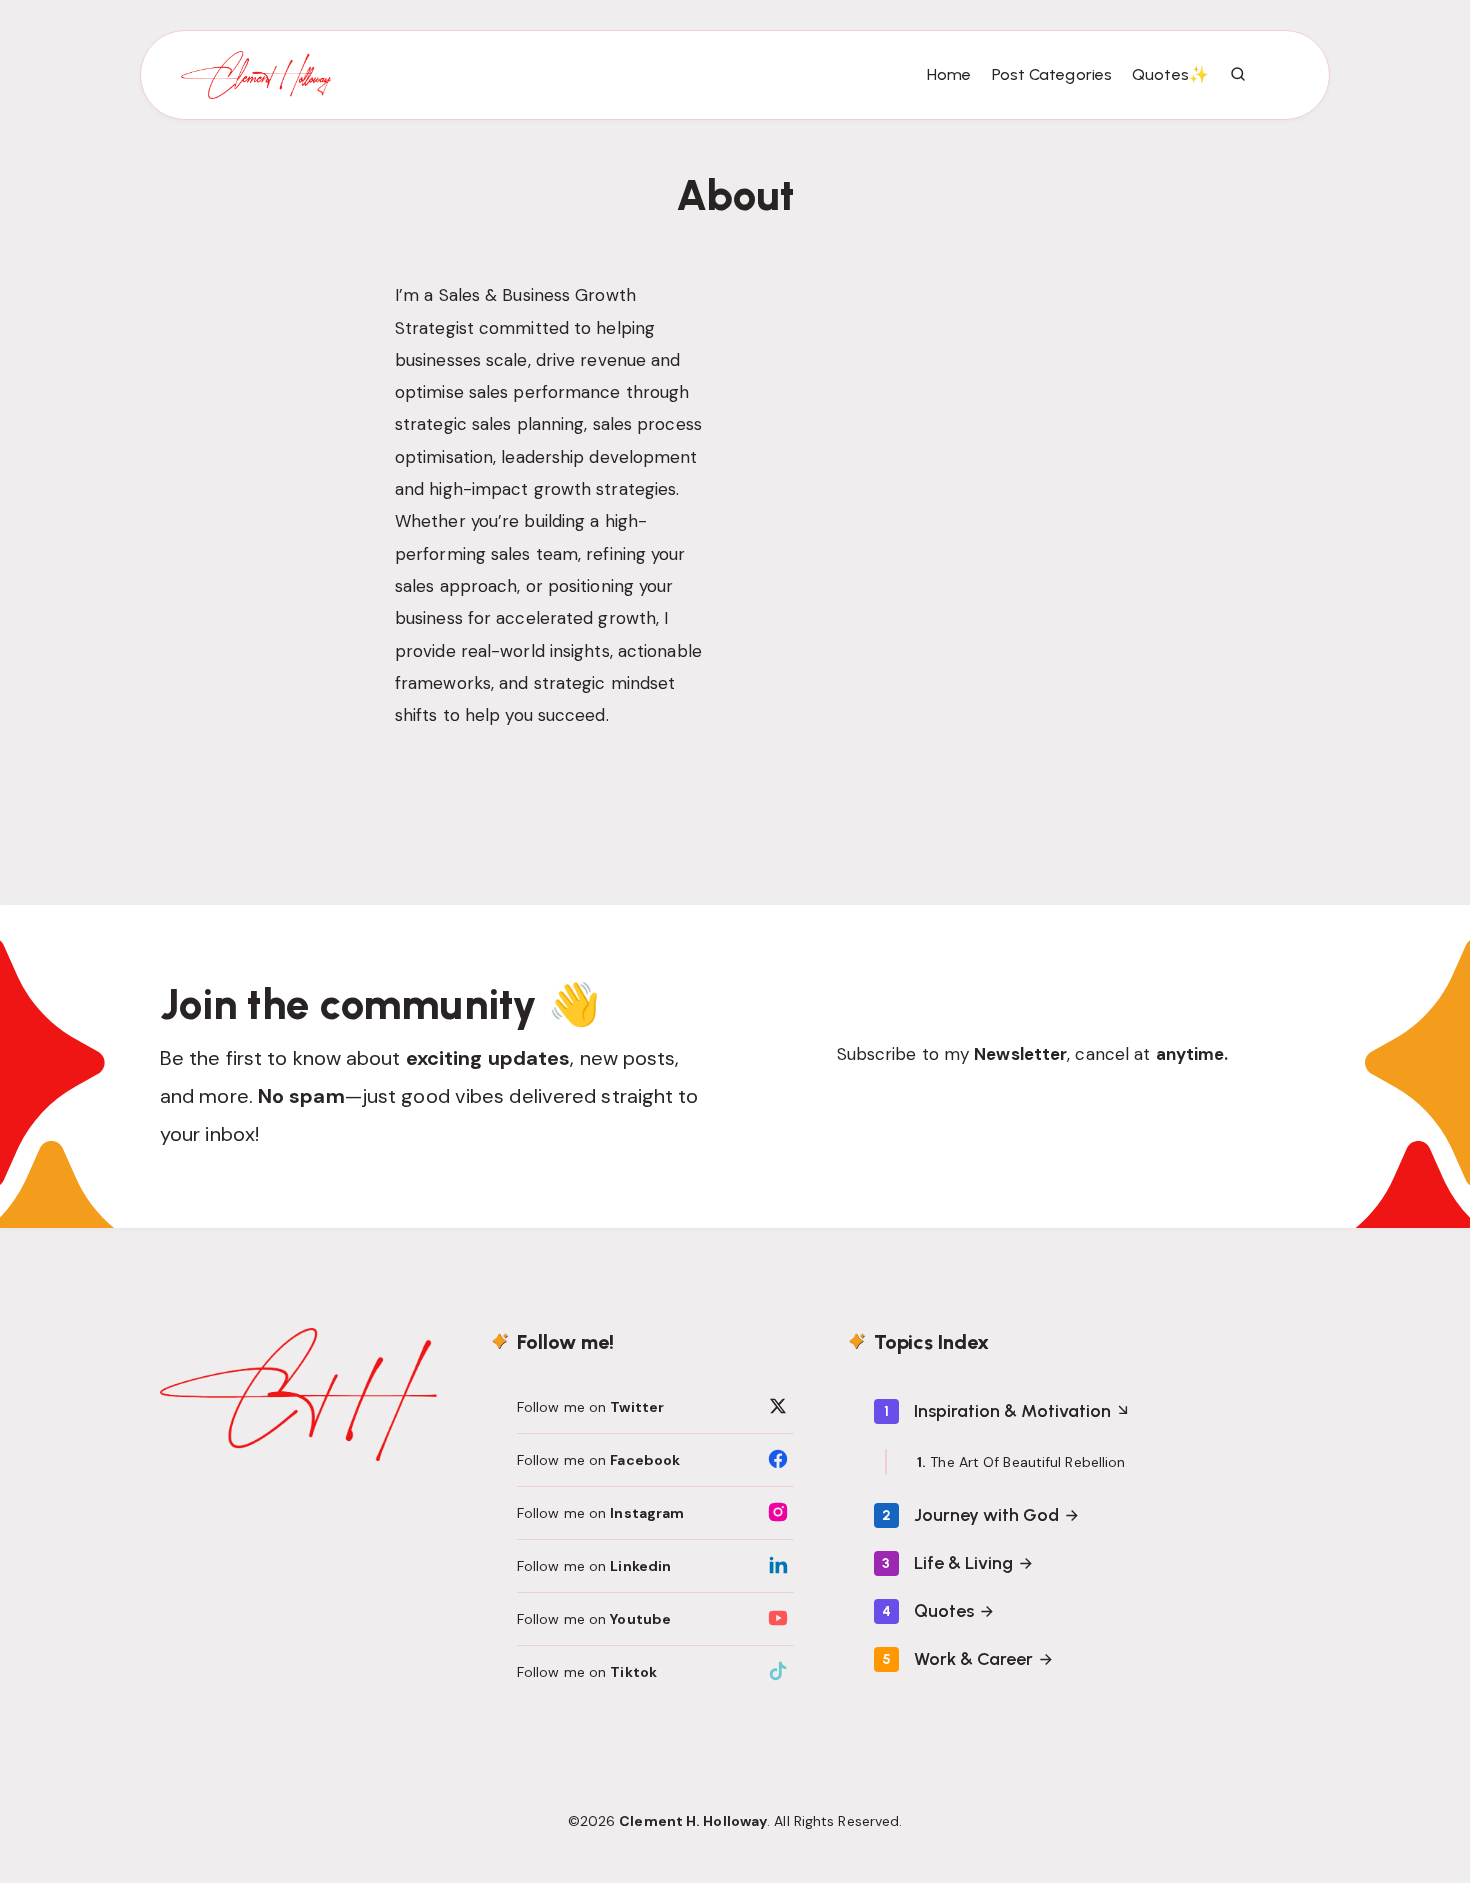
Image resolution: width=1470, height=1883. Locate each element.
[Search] (1239, 75)
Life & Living (963, 1563)
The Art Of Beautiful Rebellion (1027, 1462)
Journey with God (986, 1515)
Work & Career (973, 1659)
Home (949, 74)
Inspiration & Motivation (1012, 1411)
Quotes (944, 1611)
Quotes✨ (1170, 74)
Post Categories (1052, 74)
